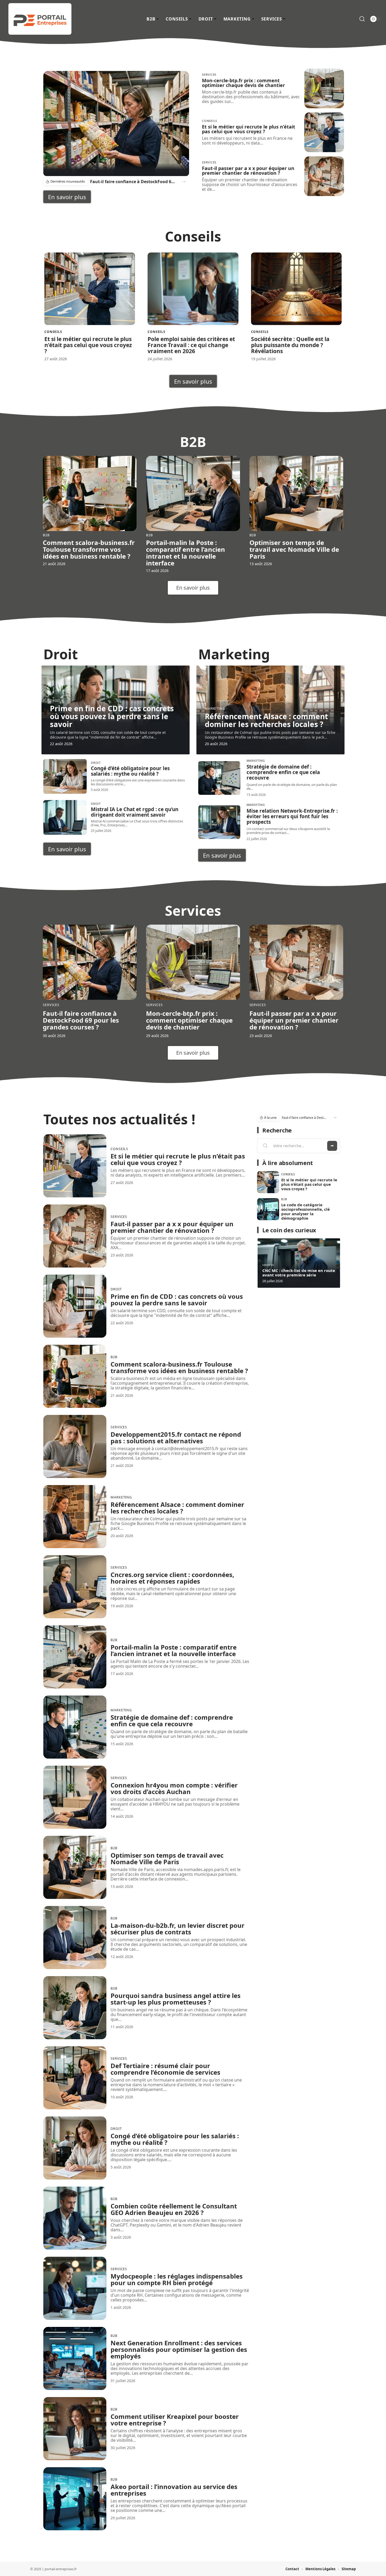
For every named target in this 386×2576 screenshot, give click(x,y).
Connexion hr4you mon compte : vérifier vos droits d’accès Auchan (174, 1788)
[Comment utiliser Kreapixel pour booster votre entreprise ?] (75, 2429)
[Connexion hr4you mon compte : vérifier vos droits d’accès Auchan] (75, 1797)
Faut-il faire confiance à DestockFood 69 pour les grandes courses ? (133, 182)
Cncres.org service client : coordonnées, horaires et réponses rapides (172, 1578)
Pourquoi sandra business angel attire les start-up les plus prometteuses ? (176, 1999)
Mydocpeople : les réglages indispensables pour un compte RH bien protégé (177, 2279)
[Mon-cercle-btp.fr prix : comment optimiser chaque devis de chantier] (324, 88)
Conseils (210, 121)
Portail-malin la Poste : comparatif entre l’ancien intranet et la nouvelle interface (186, 553)
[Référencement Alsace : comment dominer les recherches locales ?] (75, 1517)
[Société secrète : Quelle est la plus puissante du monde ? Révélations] (296, 289)
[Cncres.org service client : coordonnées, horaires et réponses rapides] (75, 1587)
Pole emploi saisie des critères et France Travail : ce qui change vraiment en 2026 (191, 345)
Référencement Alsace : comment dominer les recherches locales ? (266, 720)
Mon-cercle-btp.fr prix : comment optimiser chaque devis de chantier (243, 83)
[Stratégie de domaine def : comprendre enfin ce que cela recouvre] (219, 778)
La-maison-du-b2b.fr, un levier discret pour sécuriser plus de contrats (178, 1929)
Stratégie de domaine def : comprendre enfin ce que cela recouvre (283, 772)
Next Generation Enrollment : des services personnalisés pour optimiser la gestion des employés (179, 2349)
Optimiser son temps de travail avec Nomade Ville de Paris (294, 549)
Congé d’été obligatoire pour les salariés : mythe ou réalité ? (130, 771)
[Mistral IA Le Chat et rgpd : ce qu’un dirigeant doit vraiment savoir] (65, 817)
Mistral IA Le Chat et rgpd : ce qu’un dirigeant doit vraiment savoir (135, 812)
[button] (184, 182)
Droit (55, 701)
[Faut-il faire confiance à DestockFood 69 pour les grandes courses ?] (116, 123)
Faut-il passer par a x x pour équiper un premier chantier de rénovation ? (248, 171)
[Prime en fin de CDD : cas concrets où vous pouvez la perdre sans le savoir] (75, 1306)
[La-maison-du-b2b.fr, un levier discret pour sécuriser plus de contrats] (75, 1938)
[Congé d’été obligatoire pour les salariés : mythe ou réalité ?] (65, 776)
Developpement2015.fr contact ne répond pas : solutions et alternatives (176, 1438)
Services (209, 74)
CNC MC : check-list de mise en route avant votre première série (299, 1273)
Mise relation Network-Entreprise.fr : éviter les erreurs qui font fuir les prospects (292, 816)
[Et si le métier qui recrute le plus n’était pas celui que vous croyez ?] (324, 132)
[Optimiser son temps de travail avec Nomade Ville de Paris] (296, 493)
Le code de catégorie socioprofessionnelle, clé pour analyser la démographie (306, 1211)
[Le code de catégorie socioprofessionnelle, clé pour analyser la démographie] (268, 1209)
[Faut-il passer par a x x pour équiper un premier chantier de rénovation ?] (324, 176)
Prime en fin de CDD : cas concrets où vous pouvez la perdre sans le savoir (112, 716)
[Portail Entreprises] (40, 19)
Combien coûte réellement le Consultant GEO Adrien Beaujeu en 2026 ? (174, 2209)
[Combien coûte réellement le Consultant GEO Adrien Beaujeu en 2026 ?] (75, 2218)
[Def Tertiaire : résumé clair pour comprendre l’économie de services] (75, 2078)
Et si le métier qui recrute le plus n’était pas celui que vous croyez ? (249, 129)
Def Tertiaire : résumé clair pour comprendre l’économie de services (165, 2069)
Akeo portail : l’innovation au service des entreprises (174, 2490)
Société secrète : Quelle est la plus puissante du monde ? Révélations (290, 345)
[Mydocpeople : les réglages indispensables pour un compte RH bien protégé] (75, 2288)
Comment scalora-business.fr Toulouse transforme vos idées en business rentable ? (89, 549)
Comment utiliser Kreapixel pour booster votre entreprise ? (175, 2420)
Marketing (215, 709)
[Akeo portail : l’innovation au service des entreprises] (75, 2499)
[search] (362, 19)
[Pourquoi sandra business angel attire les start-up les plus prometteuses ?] (75, 2008)
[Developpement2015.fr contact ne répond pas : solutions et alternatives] (75, 1446)
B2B (46, 535)
